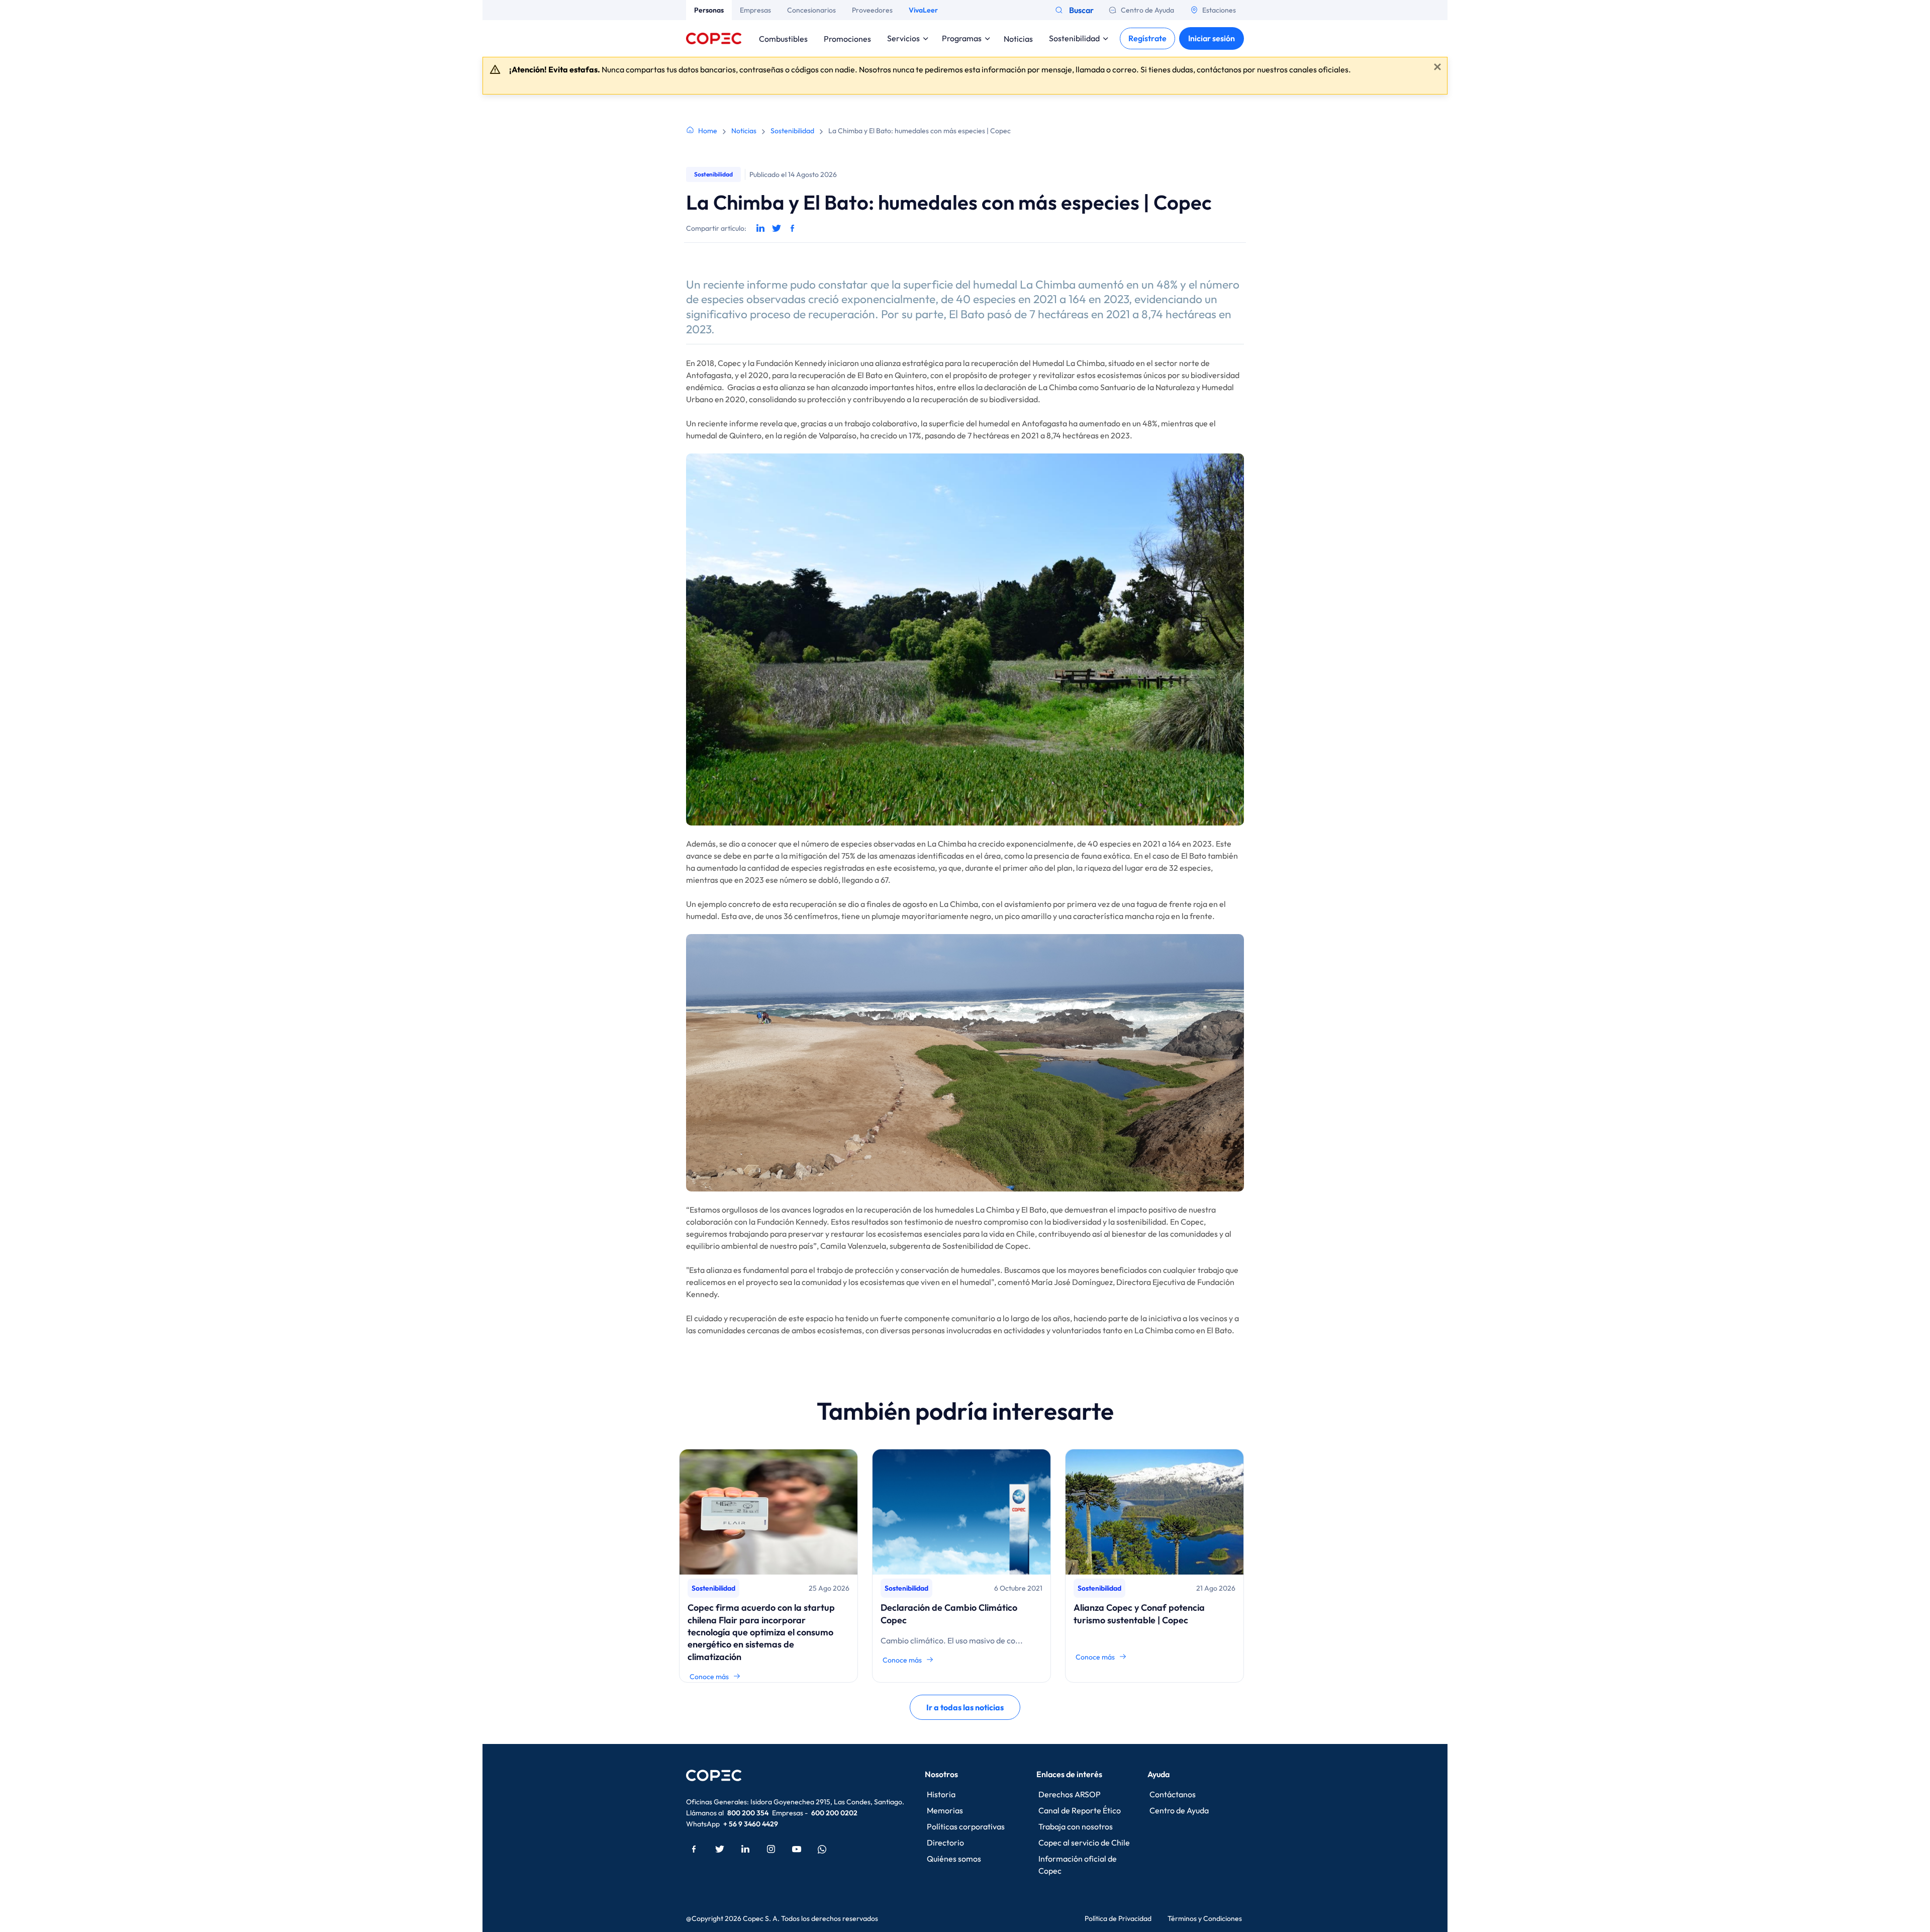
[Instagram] (771, 1849)
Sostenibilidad (1074, 38)
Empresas (755, 10)
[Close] (1437, 67)
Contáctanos (1173, 1794)
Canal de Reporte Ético (1080, 1810)
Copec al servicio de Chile (1084, 1843)
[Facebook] (694, 1849)
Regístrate (1147, 38)
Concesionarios (811, 10)
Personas (709, 10)
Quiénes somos (954, 1859)
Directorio (945, 1843)
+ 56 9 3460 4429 (751, 1824)
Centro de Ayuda (1147, 10)
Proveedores (872, 10)
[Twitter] (720, 1849)
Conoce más (709, 1677)
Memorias (945, 1810)
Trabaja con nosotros (1076, 1826)
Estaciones (1219, 10)
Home (708, 131)
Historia (941, 1794)
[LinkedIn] (745, 1849)
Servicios (903, 38)
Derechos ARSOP (1070, 1794)
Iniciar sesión (1212, 38)
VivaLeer (923, 10)
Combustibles (783, 38)
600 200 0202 (834, 1813)
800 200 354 (748, 1813)
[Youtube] (797, 1849)
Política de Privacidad (1118, 1918)
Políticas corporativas (966, 1826)
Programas (962, 38)
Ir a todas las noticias (965, 1707)
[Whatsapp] (822, 1849)
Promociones (847, 38)
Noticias (1018, 38)
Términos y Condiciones (1205, 1918)
